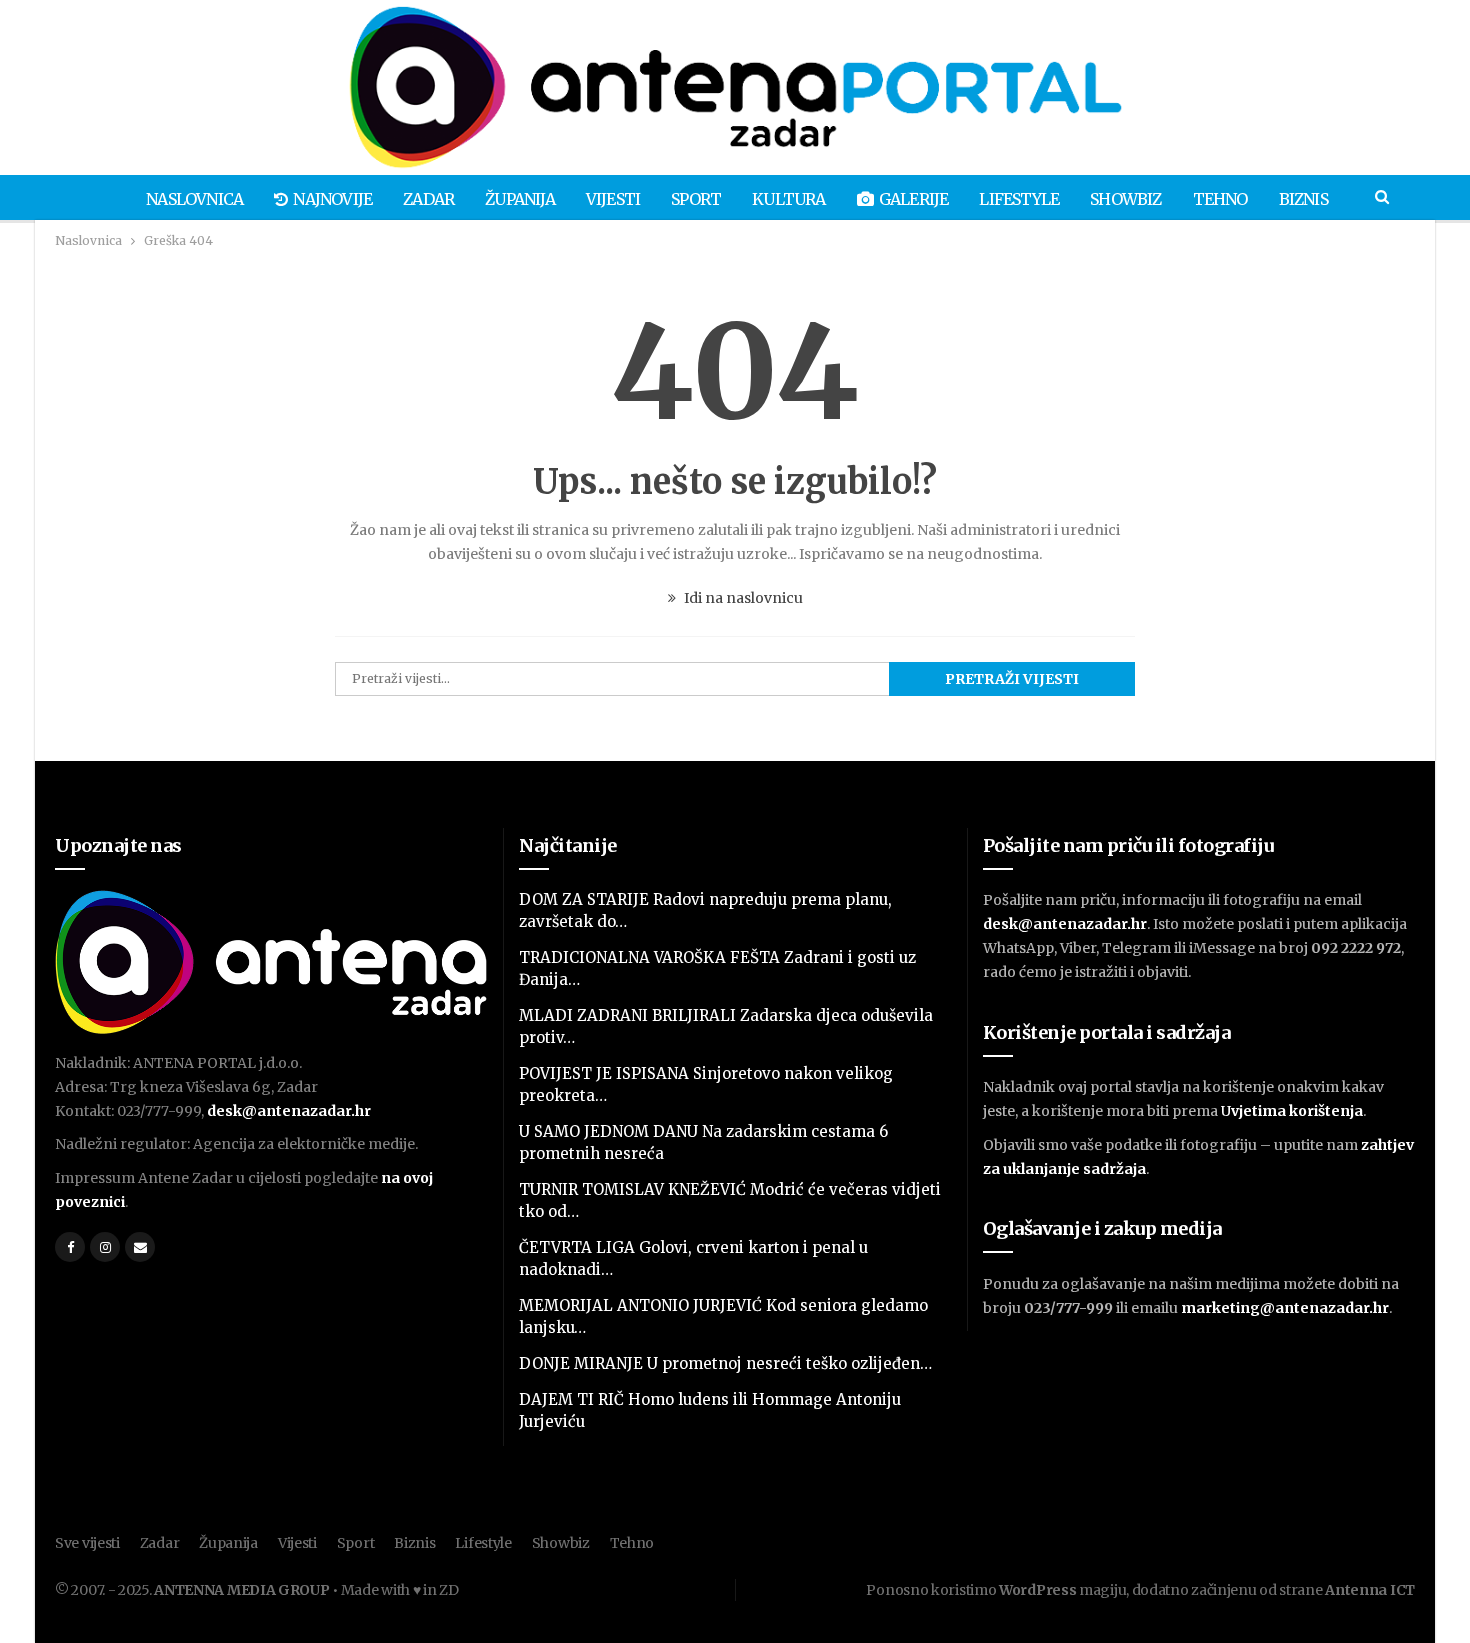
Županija (520, 199)
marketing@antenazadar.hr (1285, 1308)
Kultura (788, 199)
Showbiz (1125, 199)
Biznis (1303, 199)
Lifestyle (1019, 199)
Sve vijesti (87, 1543)
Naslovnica (194, 199)
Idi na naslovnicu (742, 598)
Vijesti (613, 199)
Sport (696, 199)
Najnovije (332, 199)
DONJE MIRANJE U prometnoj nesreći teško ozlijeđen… (725, 1363)
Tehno (1220, 199)
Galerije (914, 199)
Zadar (428, 199)
